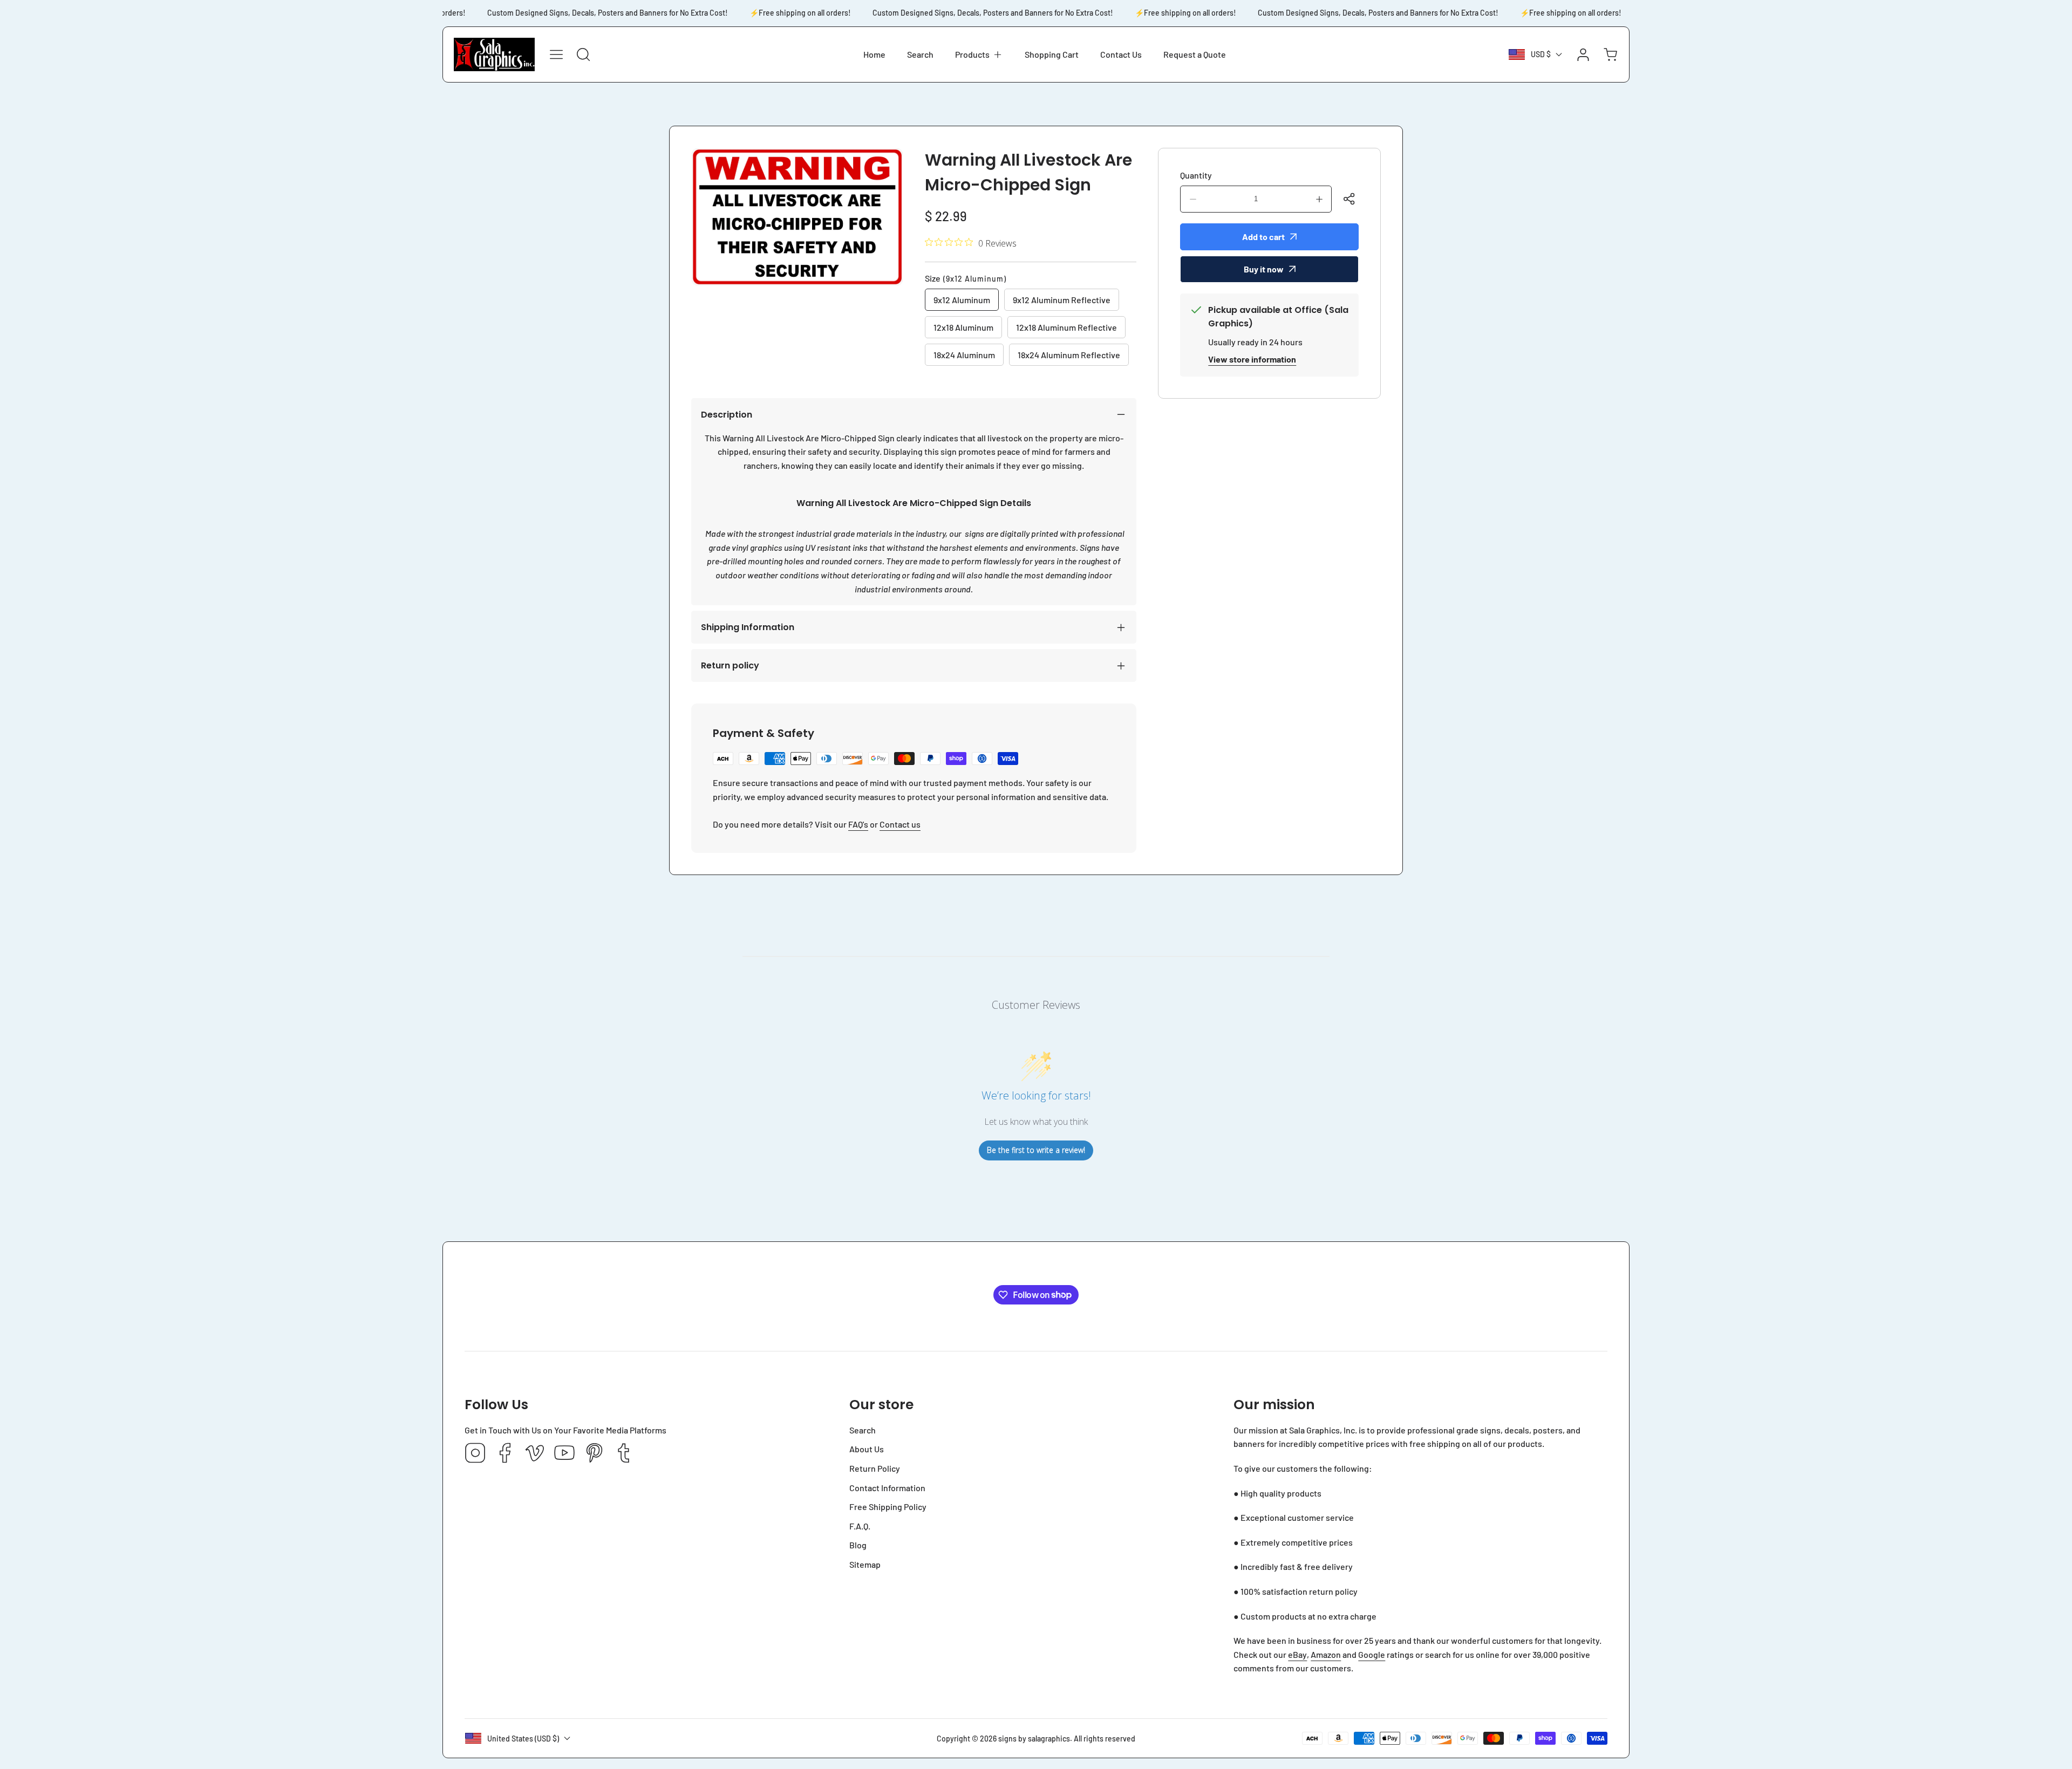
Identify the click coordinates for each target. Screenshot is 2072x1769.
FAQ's (858, 824)
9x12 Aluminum (962, 300)
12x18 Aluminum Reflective (1066, 327)
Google (1372, 1654)
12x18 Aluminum (963, 327)
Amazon (1326, 1654)
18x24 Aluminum (964, 355)
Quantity (1196, 175)
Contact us (900, 824)
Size (966, 278)
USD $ (1541, 54)
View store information (1252, 359)
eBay (1297, 1654)
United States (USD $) (523, 1739)
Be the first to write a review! (1036, 1150)
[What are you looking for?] (583, 54)
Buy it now (1264, 269)
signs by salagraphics (1034, 1739)
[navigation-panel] (556, 54)
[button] (979, 54)
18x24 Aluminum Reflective (1069, 355)
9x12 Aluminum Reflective (1062, 300)
